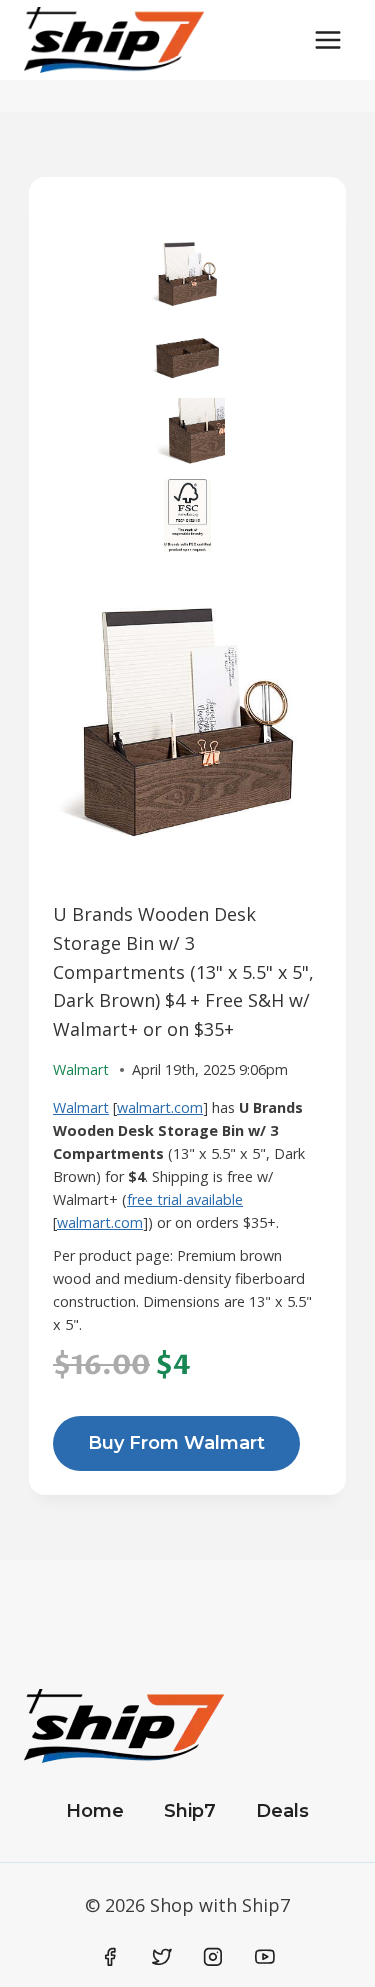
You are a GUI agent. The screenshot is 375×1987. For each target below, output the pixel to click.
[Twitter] (162, 1957)
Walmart (81, 1107)
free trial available (185, 1199)
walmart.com (160, 1107)
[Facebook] (111, 1957)
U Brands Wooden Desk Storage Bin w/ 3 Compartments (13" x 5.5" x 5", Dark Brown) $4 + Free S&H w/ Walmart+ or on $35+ (183, 971)
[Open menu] (327, 39)
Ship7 (190, 1811)
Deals (282, 1811)
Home (95, 1811)
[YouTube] (265, 1957)
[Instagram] (213, 1957)
